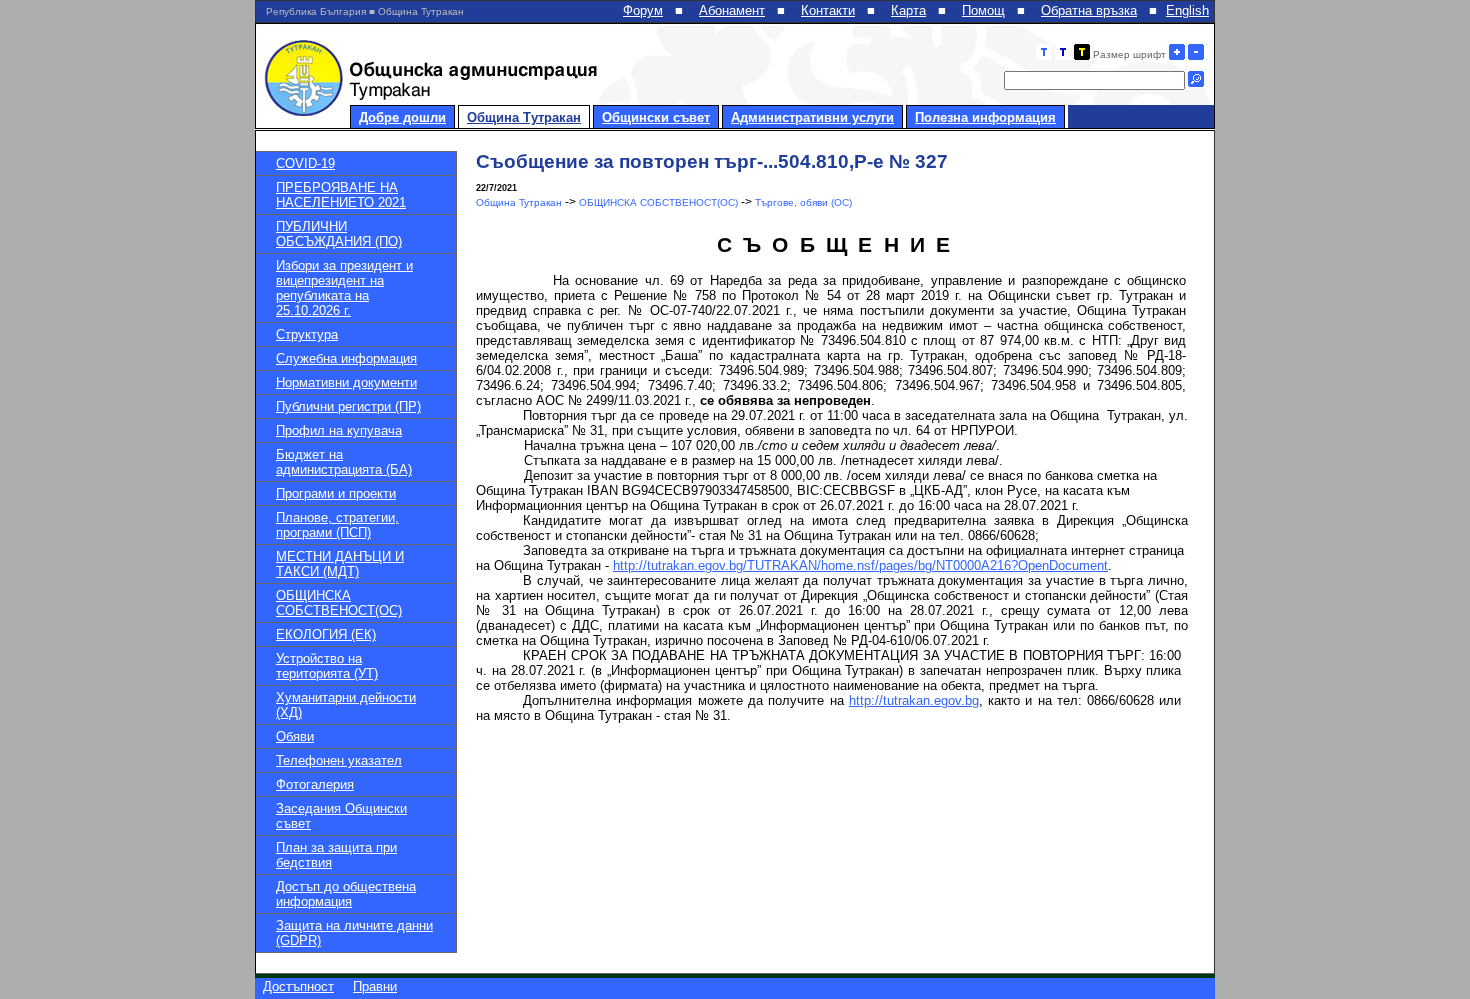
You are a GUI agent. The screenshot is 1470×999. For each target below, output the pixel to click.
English (1187, 10)
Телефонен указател (339, 760)
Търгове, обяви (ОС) (803, 202)
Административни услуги (812, 117)
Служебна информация (346, 358)
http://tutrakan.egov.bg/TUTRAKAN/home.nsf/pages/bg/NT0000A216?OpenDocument (860, 565)
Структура (307, 334)
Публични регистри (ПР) (348, 406)
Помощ (983, 10)
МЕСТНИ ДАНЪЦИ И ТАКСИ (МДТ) (340, 564)
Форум (643, 10)
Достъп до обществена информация (346, 894)
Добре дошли (402, 117)
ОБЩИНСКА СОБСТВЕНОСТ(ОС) (339, 603)
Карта (908, 10)
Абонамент (732, 10)
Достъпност (298, 986)
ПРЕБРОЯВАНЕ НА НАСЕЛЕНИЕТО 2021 (341, 195)
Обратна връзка (1089, 10)
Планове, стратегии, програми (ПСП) (337, 525)
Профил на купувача (339, 430)
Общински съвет (656, 117)
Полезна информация (985, 117)
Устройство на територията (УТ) (327, 666)
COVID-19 (305, 163)
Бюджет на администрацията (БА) (344, 462)
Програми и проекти (336, 493)
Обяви (295, 736)
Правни (375, 986)
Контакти (828, 10)
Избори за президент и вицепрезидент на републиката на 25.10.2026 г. (344, 288)
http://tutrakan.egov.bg (914, 700)
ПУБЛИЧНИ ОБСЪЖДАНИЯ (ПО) (339, 234)
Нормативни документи (346, 382)
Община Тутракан (524, 117)
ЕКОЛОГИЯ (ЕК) (326, 634)
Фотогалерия (315, 784)
